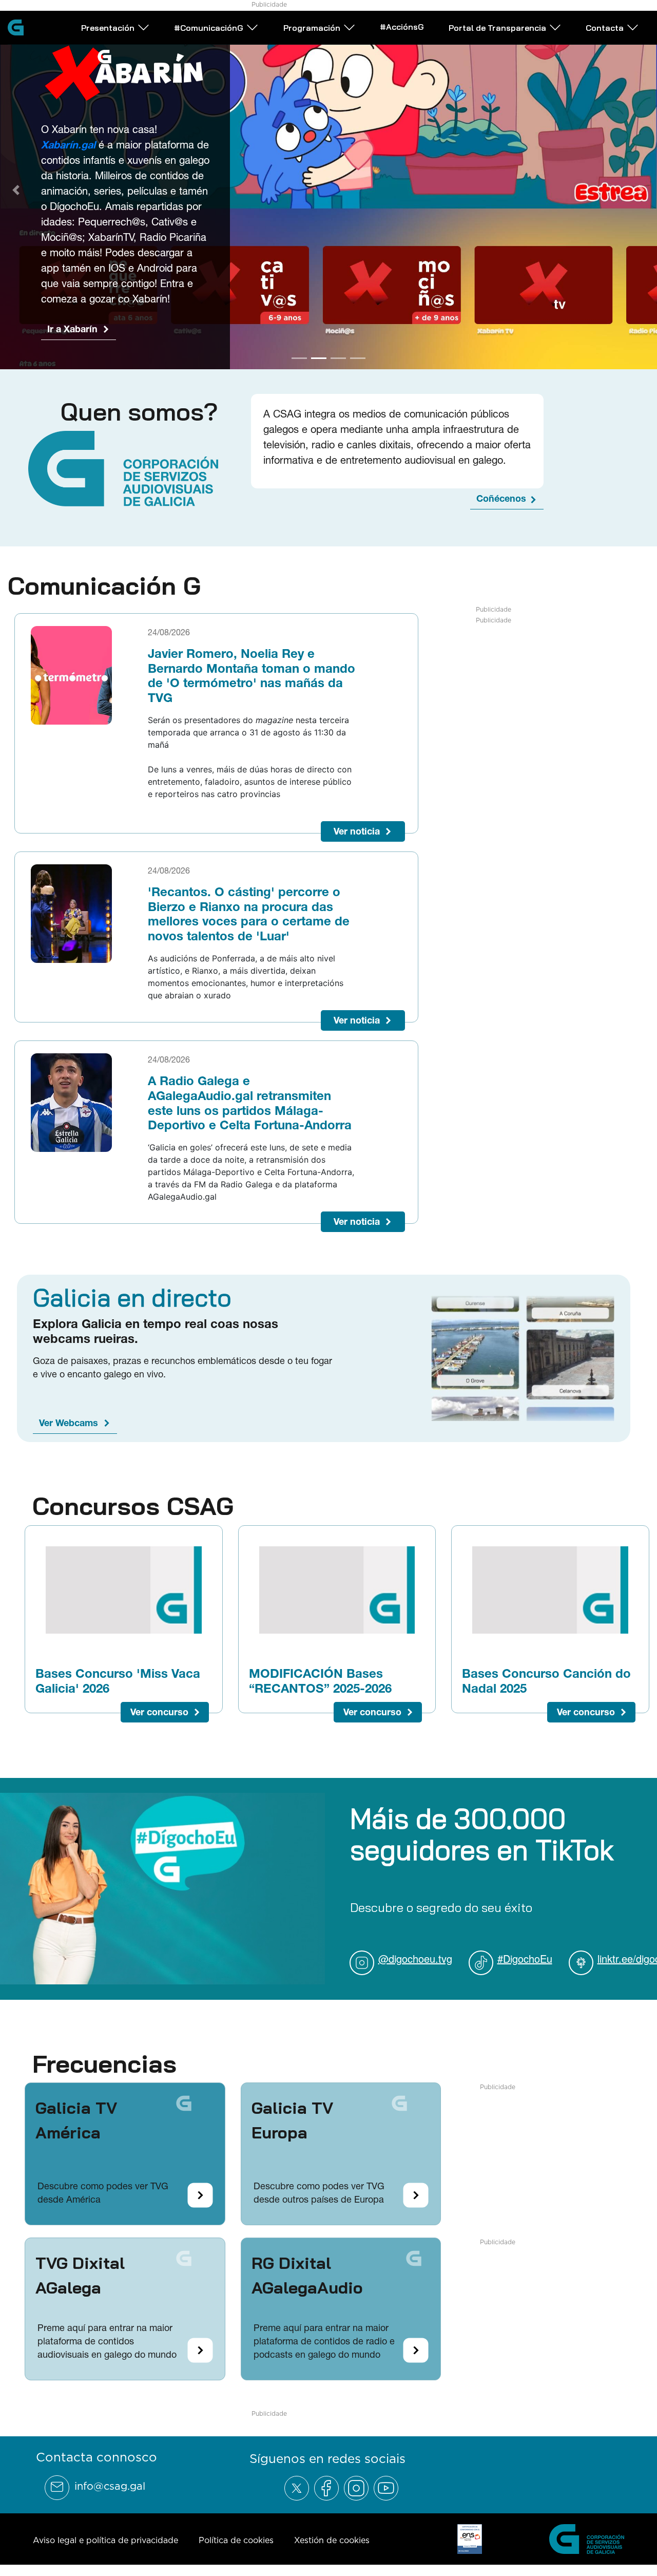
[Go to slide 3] (338, 354)
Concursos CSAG (133, 1503)
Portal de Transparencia (497, 28)
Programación (312, 28)
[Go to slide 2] (319, 354)
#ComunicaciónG (209, 28)
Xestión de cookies (332, 2537)
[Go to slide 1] (299, 354)
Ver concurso (159, 1708)
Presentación (108, 28)
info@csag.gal (110, 2483)
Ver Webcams (69, 1420)
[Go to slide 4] (358, 354)
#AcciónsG (402, 27)
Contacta (605, 28)
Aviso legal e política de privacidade (105, 2537)
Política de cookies (236, 2537)
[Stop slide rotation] (281, 354)
